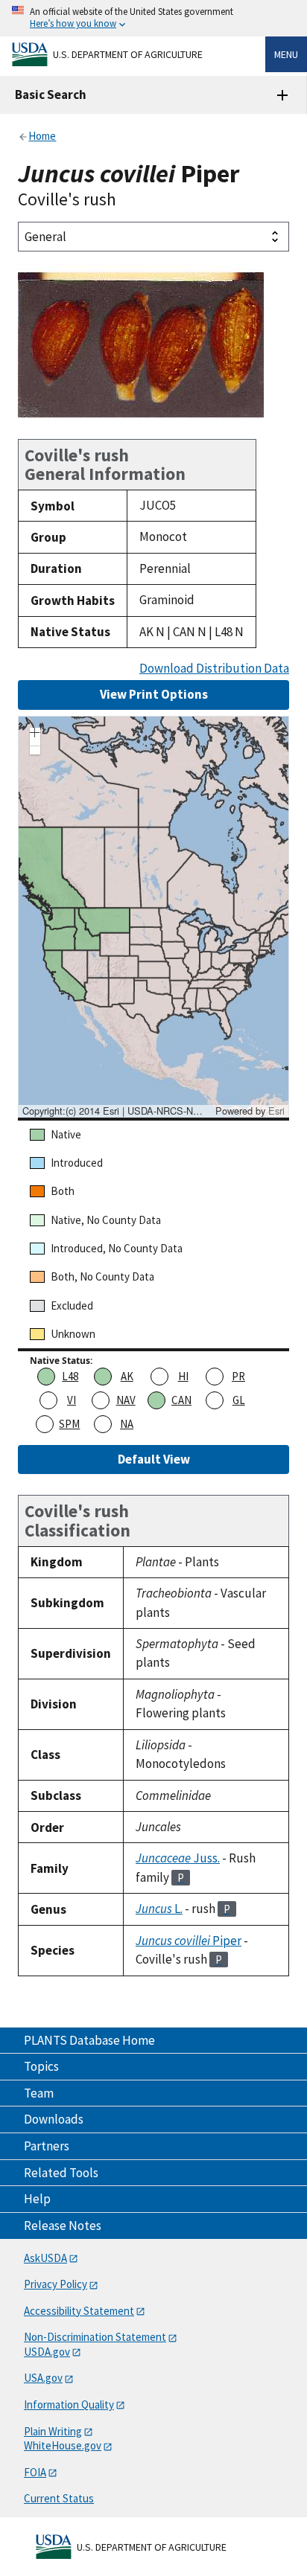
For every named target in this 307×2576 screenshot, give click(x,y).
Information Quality (69, 2404)
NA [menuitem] (127, 1424)
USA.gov (43, 2378)
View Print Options (154, 694)
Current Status (59, 2498)
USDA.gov (47, 2352)
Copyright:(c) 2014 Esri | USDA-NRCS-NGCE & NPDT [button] (117, 1111)
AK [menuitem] (127, 1376)
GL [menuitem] (239, 1400)
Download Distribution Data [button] (214, 669)
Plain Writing (53, 2431)
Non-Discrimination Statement (95, 2337)
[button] (35, 734)
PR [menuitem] (238, 1376)
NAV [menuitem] (126, 1400)
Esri (276, 1111)
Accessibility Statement (79, 2311)
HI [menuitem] (183, 1376)
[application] (153, 917)
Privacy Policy (56, 2284)
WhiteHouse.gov (63, 2445)
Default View (154, 1459)
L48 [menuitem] (70, 1376)
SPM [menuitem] (69, 1424)
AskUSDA (45, 2258)
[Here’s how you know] (153, 18)
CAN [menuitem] (181, 1400)
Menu (286, 54)
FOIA (35, 2472)
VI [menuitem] (72, 1400)
